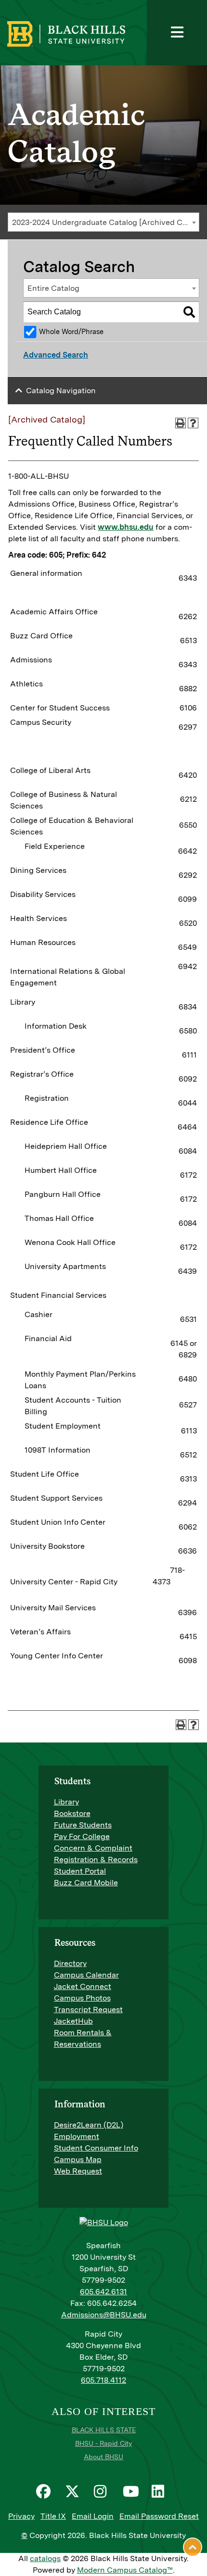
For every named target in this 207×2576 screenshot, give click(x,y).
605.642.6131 (103, 2292)
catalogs (45, 2558)
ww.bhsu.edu (129, 527)
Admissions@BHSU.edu (104, 2315)
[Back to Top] (193, 2547)
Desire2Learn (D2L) (89, 2125)
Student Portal (80, 1871)
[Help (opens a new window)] (193, 423)
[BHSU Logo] (95, 33)
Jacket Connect (83, 1986)
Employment (77, 2136)
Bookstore (72, 1813)
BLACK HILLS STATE (104, 2430)
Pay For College (82, 1836)
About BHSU (103, 2457)
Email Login (93, 2516)
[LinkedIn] (161, 2491)
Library (66, 1802)
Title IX (53, 2516)
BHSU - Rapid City (103, 2443)
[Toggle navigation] (177, 33)
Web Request (78, 2171)
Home (18, 40)
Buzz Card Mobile (86, 1883)
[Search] (189, 312)
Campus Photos (82, 1998)
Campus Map (78, 2159)
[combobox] (103, 222)
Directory (70, 1963)
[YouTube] (132, 2491)
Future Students (83, 1825)
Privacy (21, 2516)
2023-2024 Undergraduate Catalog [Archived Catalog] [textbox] (105, 222)
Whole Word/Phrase (71, 331)
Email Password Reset (159, 2516)
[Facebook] (46, 2491)
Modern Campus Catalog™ (125, 2570)
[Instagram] (103, 2491)
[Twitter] (75, 2491)
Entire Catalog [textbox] (53, 288)
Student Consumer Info (96, 2148)
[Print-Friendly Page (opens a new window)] (181, 423)
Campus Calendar (86, 1975)
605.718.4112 (103, 2380)
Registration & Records (96, 1860)
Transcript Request (88, 2010)
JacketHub (73, 2021)
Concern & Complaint (93, 1848)
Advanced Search (56, 355)
